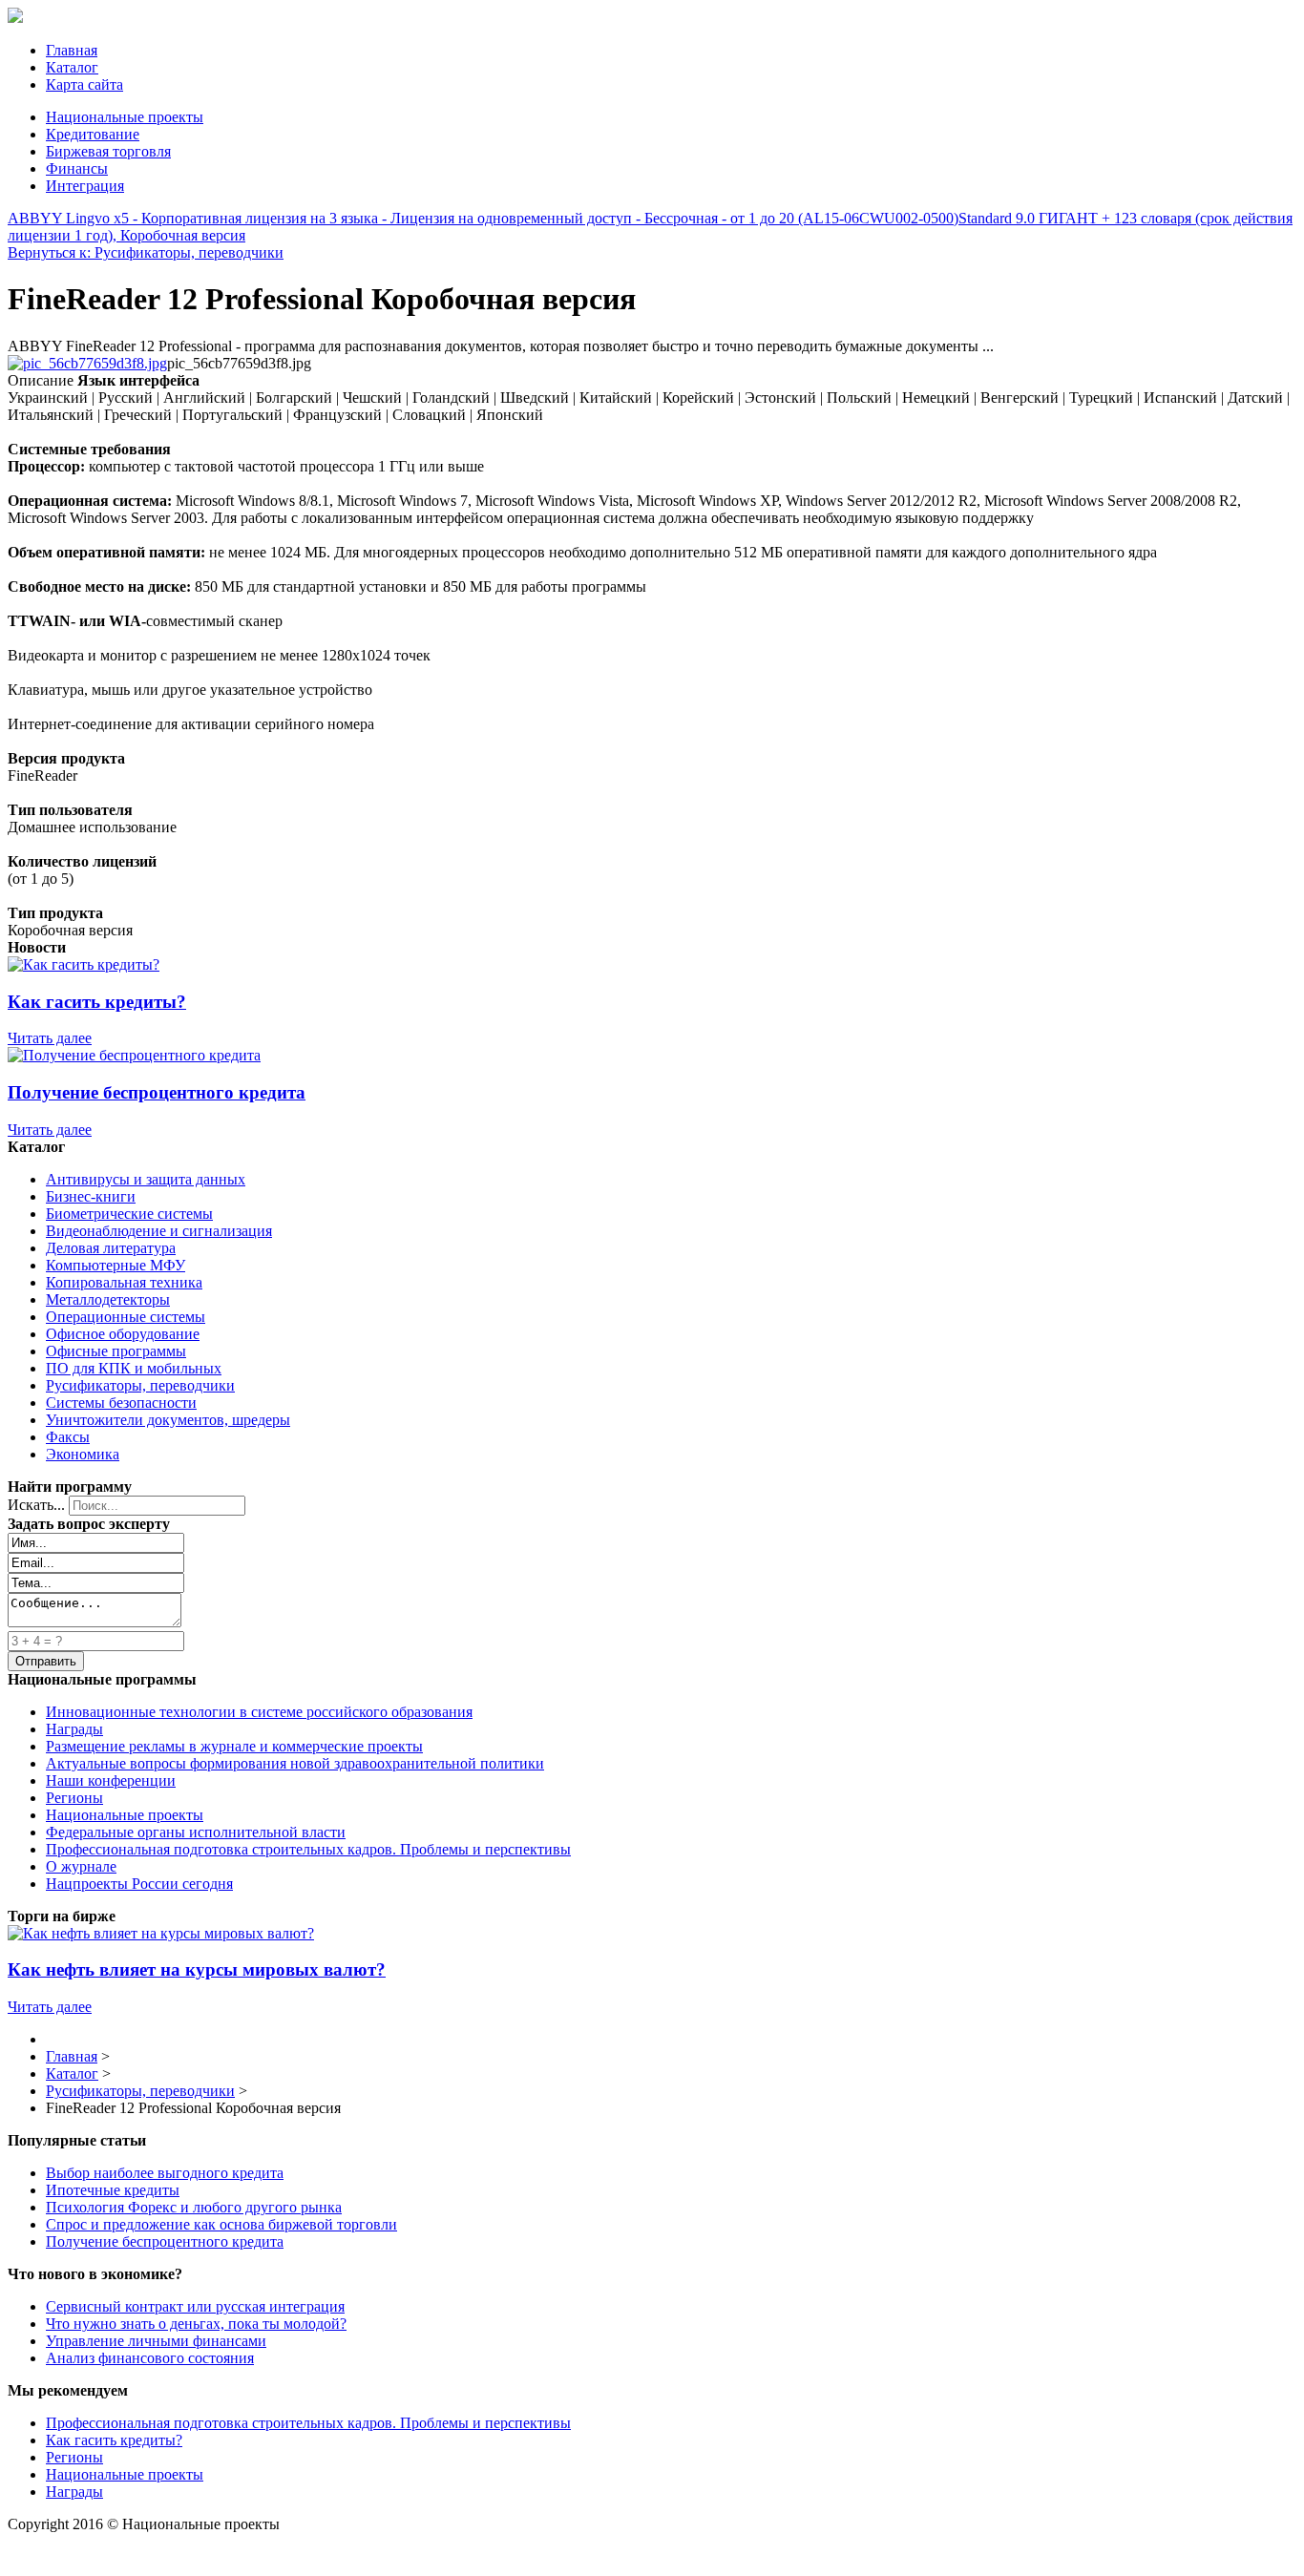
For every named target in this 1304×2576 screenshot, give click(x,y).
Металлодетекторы (108, 1299)
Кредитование (93, 134)
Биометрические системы (129, 1214)
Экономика (83, 1454)
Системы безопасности (121, 1403)
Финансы (77, 168)
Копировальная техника (124, 1282)
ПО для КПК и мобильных (134, 1368)
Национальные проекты (125, 117)
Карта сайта (84, 84)
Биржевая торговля (108, 151)
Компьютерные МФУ (116, 1265)
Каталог (72, 67)
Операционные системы (126, 1317)
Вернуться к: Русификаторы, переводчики (146, 252)
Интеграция (85, 186)
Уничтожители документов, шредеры (168, 1420)
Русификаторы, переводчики (140, 1385)
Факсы (68, 1437)
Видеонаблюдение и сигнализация (159, 1231)
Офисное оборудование (123, 1334)
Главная (72, 50)
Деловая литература (111, 1248)
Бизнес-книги (91, 1196)
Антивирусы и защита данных (146, 1179)
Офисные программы (116, 1351)
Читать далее (50, 1038)
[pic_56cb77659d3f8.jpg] (87, 363)
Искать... (36, 1505)
